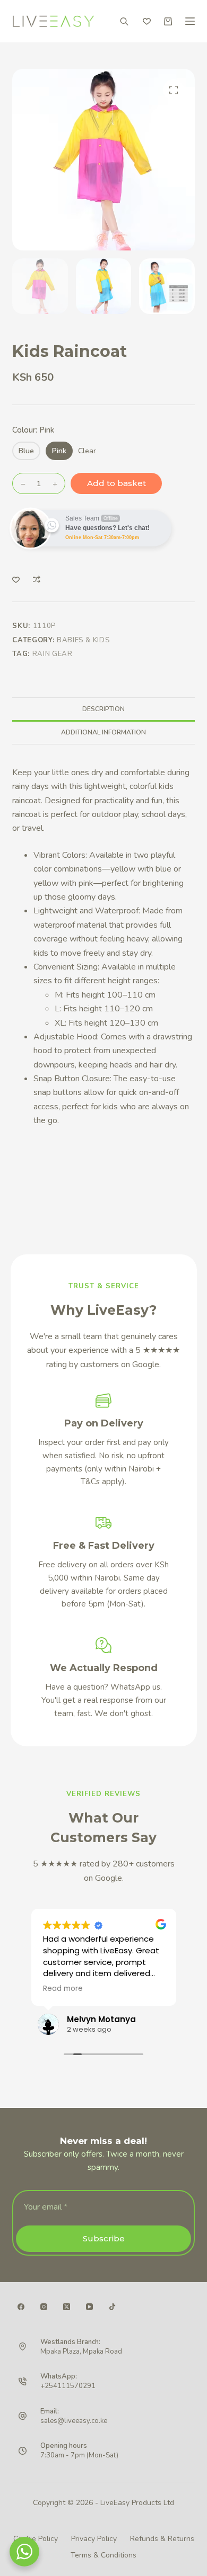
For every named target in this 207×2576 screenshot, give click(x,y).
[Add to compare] (37, 579)
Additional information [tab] (103, 732)
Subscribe (104, 2238)
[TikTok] (112, 2307)
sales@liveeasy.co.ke (74, 2421)
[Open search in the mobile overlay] (124, 21)
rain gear (53, 654)
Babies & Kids (83, 640)
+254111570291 (68, 2386)
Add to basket (117, 483)
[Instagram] (44, 2307)
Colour (33, 430)
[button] (174, 90)
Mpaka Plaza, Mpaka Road (81, 2351)
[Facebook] (21, 2307)
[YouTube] (89, 2307)
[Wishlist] (147, 21)
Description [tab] (103, 709)
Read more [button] (63, 1989)
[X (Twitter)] (67, 2307)
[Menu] (190, 21)
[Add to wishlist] (16, 579)
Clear (87, 451)
